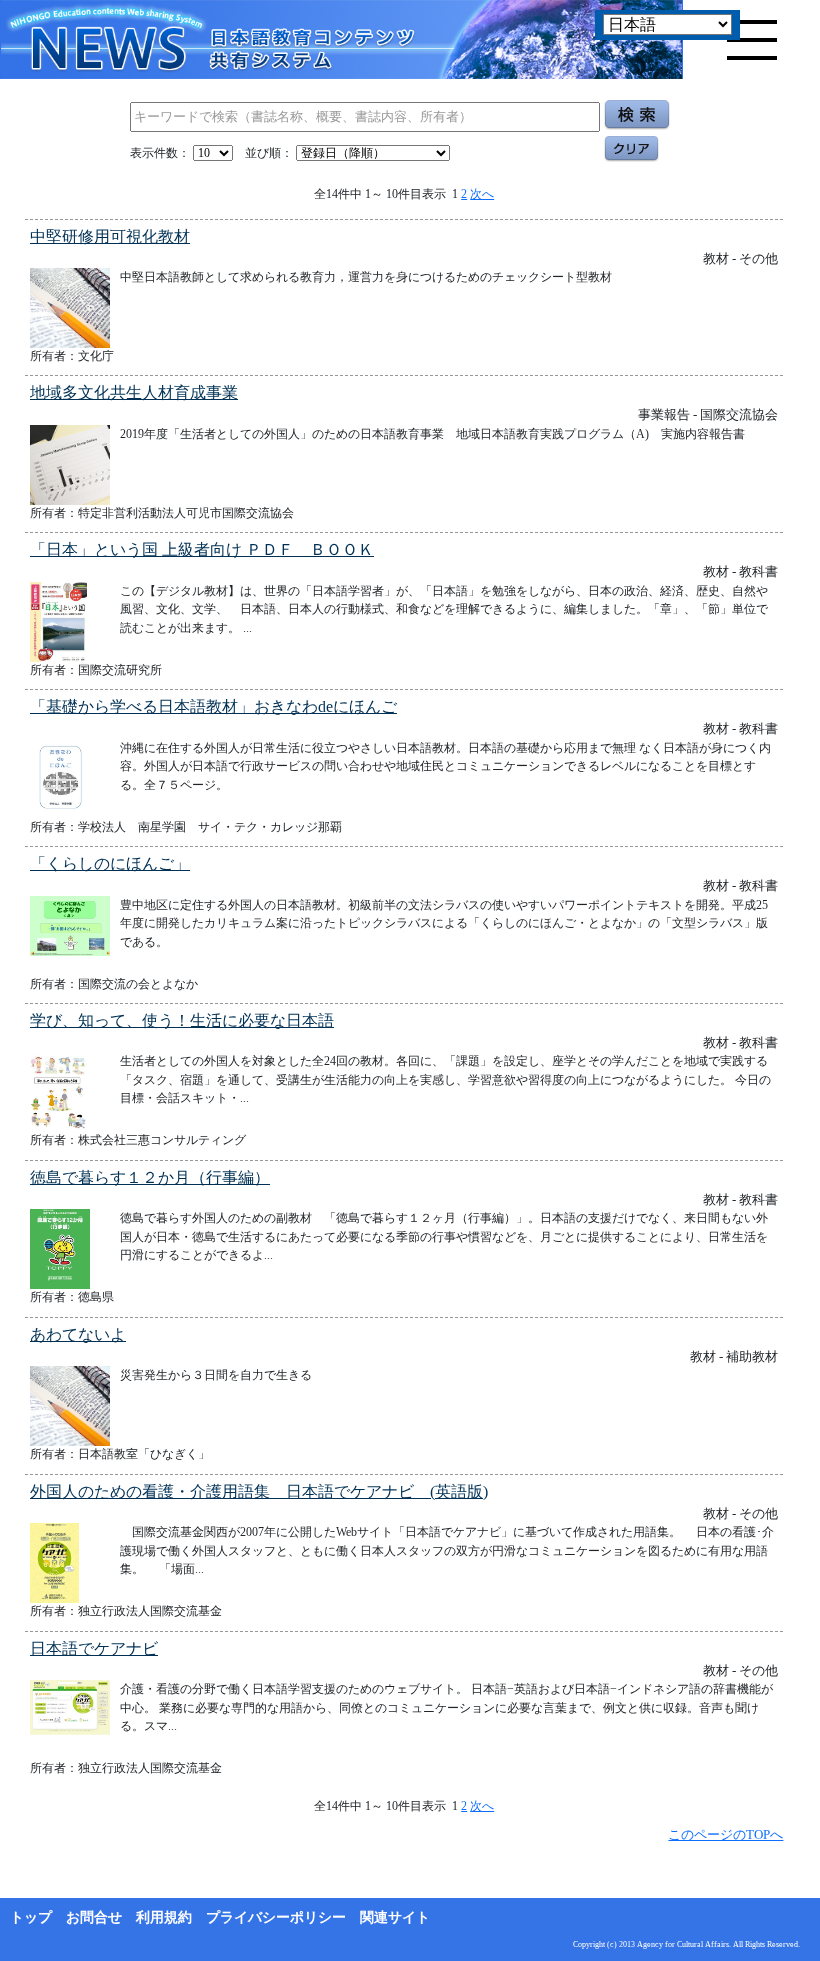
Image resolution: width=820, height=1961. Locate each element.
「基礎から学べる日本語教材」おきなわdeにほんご (213, 706)
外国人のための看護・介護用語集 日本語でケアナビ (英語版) (259, 1491)
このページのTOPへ (725, 1834)
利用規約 (164, 1917)
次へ (482, 194)
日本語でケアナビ (94, 1648)
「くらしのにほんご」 (110, 863)
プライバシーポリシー (276, 1917)
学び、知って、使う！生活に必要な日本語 (182, 1020)
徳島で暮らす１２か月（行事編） (150, 1177)
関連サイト (395, 1917)
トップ (31, 1917)
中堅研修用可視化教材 (110, 236)
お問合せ (94, 1917)
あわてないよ (78, 1334)
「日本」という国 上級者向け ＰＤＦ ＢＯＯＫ (202, 549)
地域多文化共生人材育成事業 (134, 392)
